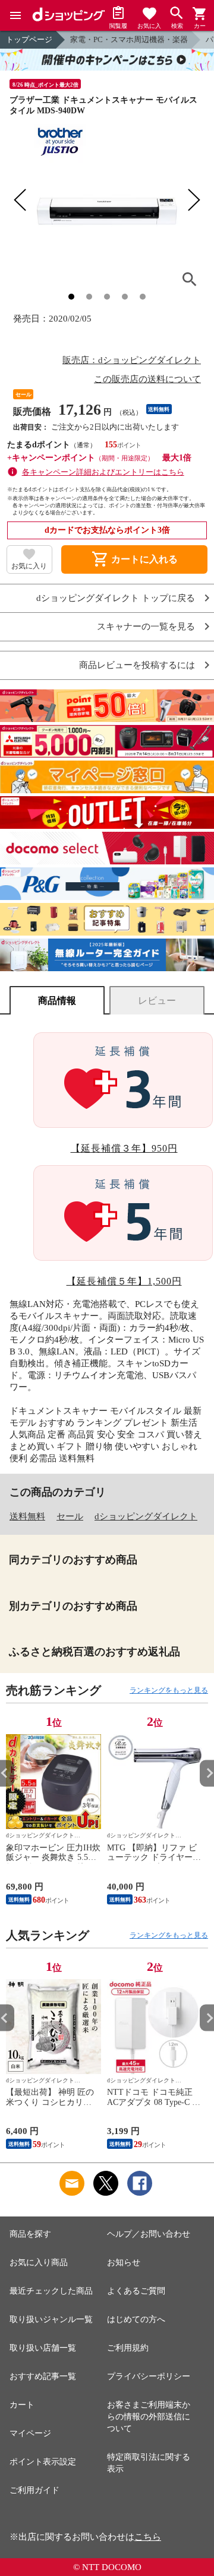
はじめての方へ (136, 2319)
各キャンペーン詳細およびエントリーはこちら (103, 472)
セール (70, 1516)
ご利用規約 (128, 2348)
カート (22, 2405)
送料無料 (27, 1516)
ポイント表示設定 (43, 2462)
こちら (148, 2537)
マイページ (30, 2433)
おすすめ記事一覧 (43, 2376)
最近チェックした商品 (51, 2291)
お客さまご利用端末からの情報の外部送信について (149, 2417)
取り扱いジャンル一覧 (51, 2319)
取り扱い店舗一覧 (43, 2348)
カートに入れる (134, 559)
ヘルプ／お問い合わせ (149, 2234)
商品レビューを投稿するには (137, 665)
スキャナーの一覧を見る (146, 627)
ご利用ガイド (34, 2490)
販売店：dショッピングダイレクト (132, 360)
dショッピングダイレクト (146, 1516)
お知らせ (124, 2262)
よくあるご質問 (136, 2291)
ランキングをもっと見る (169, 1690)
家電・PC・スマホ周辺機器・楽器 (129, 39)
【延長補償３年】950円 (124, 1148)
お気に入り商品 (39, 2262)
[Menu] (15, 15)
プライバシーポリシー (149, 2376)
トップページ (29, 39)
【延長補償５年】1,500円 (124, 1281)
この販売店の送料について (147, 379)
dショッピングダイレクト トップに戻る (116, 598)
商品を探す (30, 2234)
